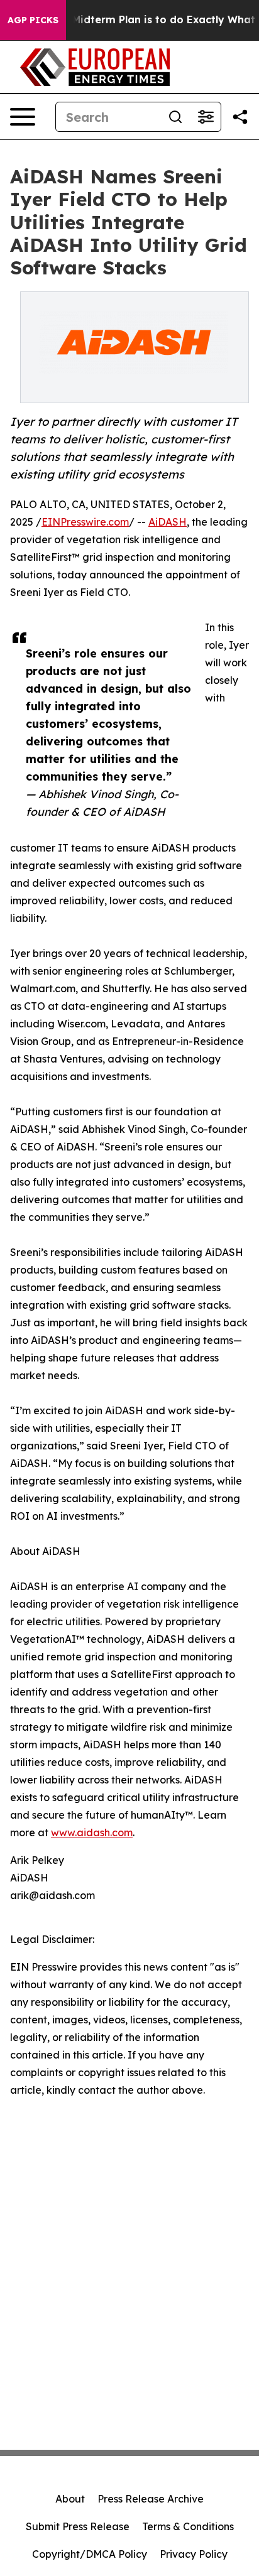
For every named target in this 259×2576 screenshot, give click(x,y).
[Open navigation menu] (23, 117)
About (70, 2499)
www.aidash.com (92, 1832)
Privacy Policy (194, 2554)
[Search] (175, 117)
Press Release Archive (151, 2499)
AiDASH (168, 522)
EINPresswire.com (85, 522)
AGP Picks (33, 20)
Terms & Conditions (188, 2526)
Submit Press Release (78, 2526)
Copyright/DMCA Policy (90, 2554)
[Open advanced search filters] (206, 117)
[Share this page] (240, 117)
